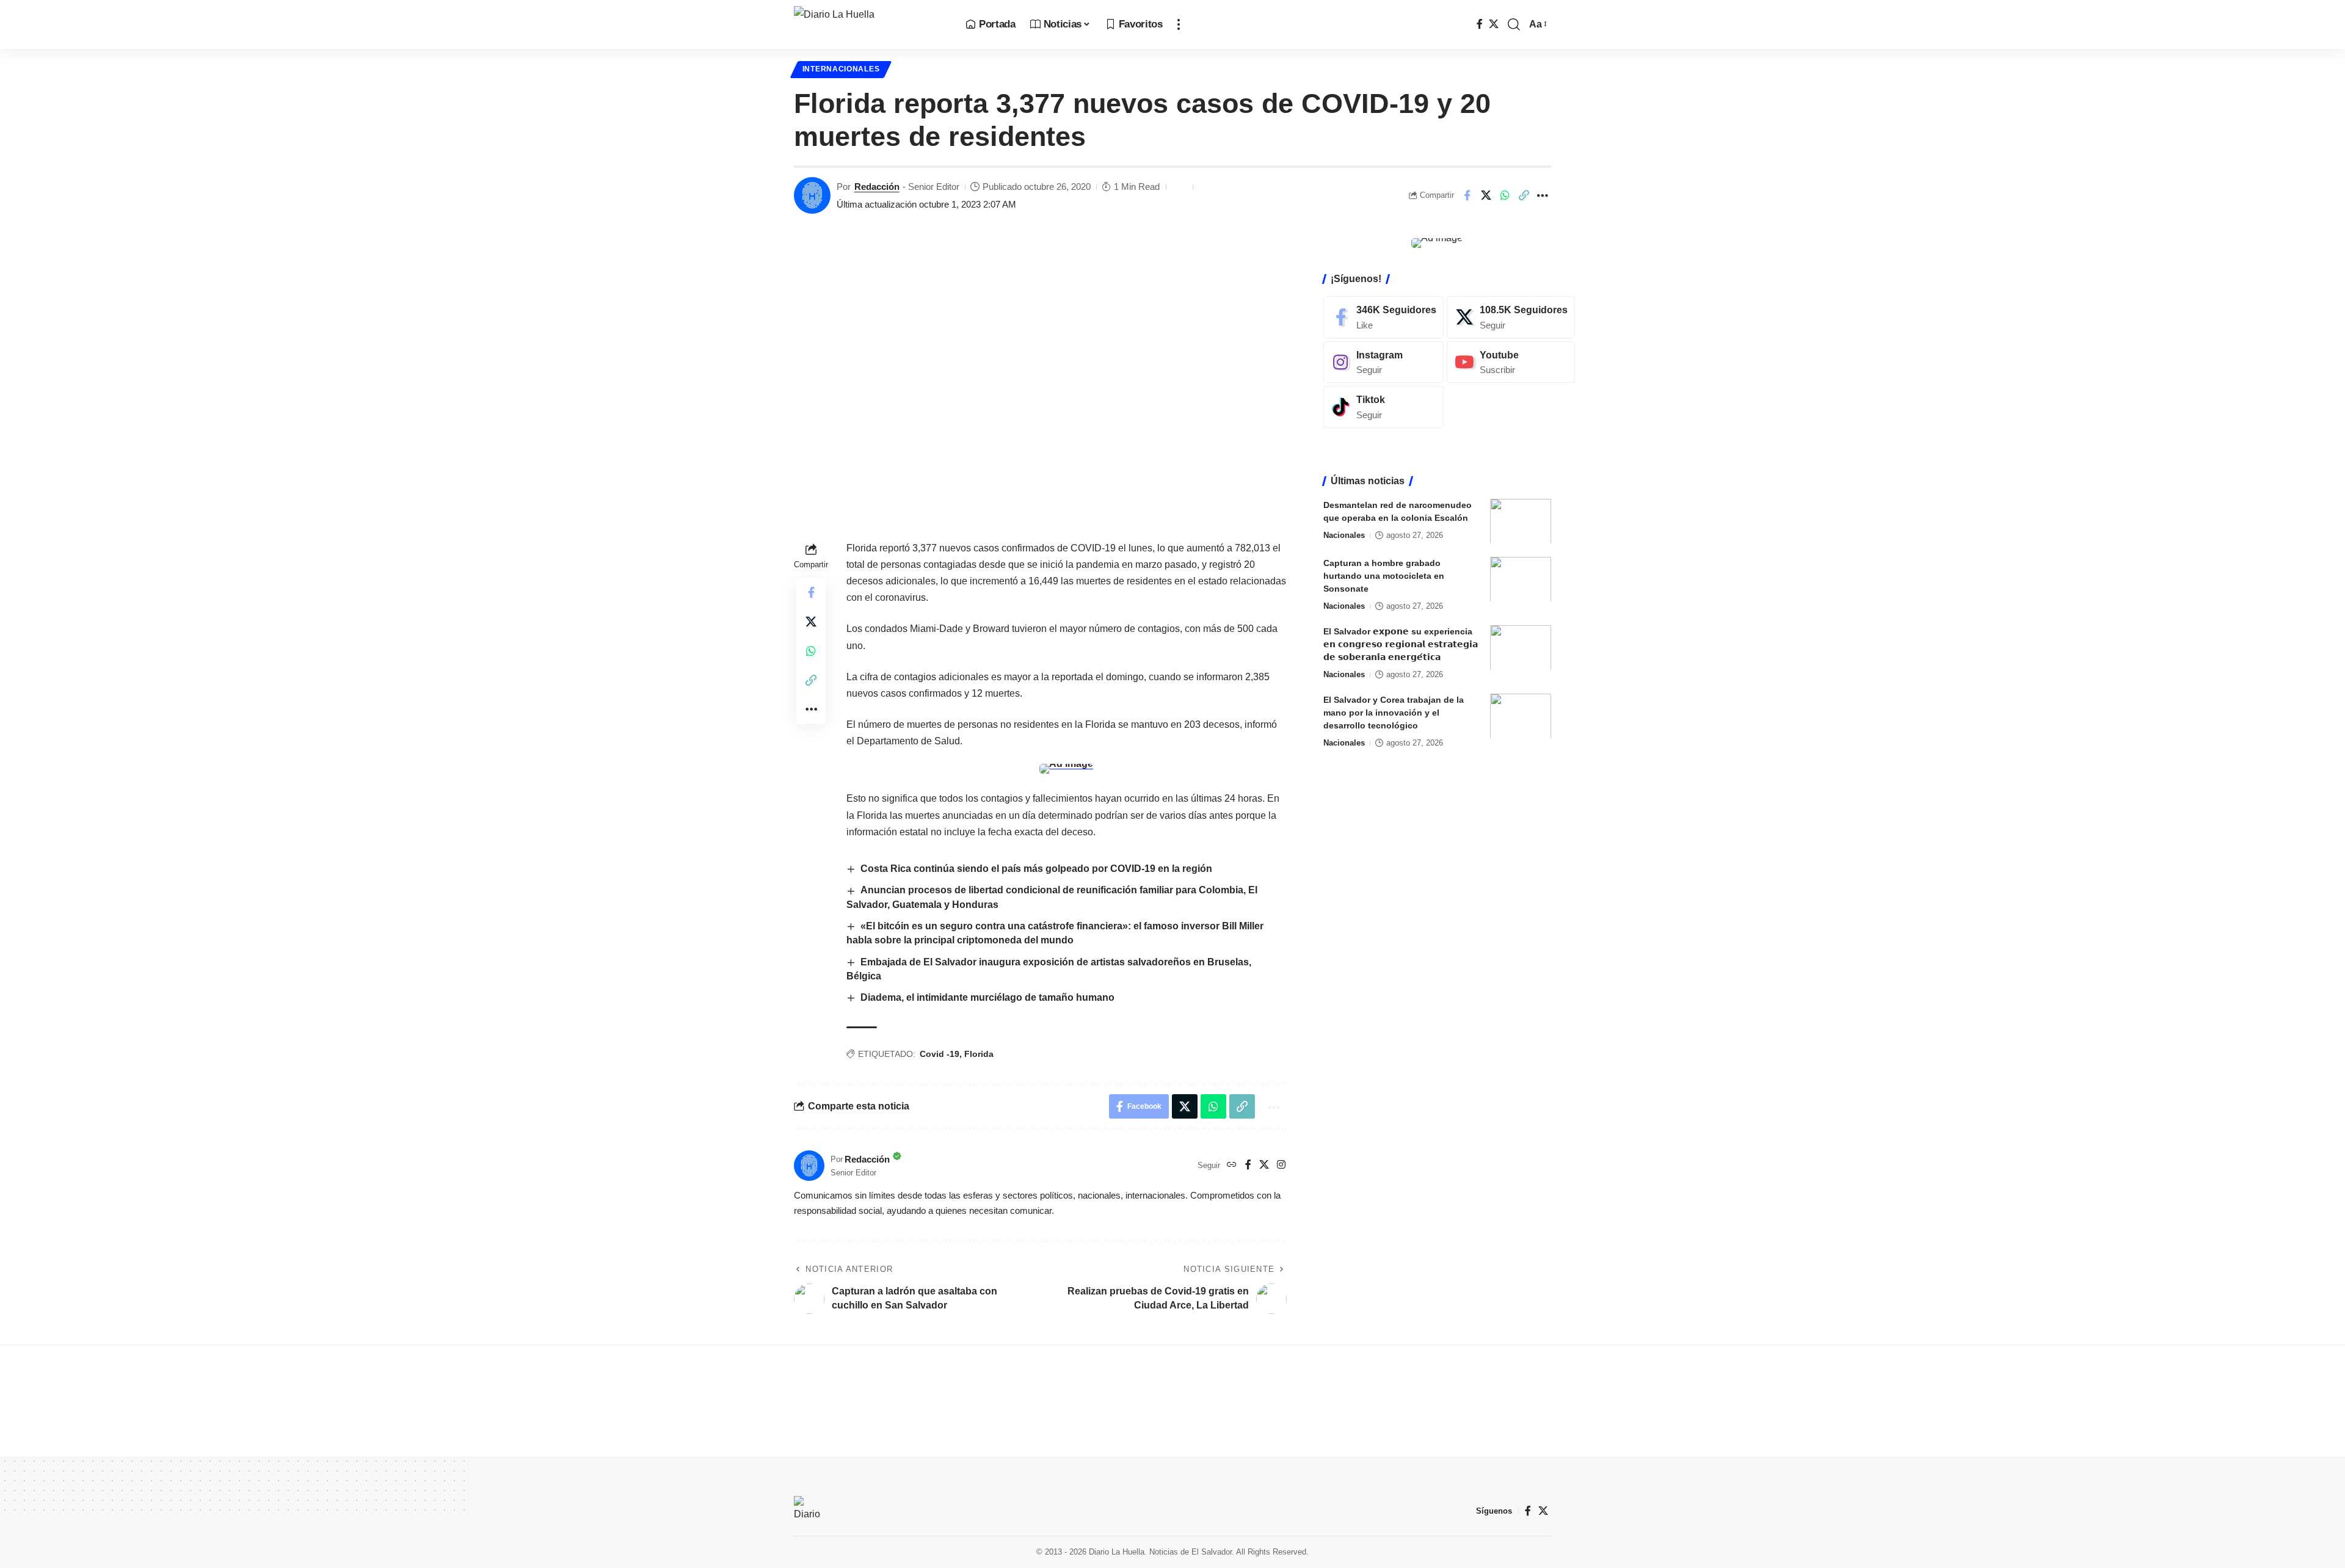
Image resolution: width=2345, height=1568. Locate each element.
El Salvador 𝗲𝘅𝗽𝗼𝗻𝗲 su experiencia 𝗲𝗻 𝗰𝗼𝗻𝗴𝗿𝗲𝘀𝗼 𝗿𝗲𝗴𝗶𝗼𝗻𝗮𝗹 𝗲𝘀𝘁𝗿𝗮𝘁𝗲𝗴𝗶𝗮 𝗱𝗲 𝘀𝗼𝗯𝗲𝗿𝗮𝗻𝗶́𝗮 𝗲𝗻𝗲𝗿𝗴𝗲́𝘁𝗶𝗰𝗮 (1401, 644)
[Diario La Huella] (870, 24)
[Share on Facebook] (1467, 195)
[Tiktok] (1383, 407)
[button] (1179, 24)
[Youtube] (1511, 362)
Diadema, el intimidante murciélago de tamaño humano (987, 997)
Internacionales (841, 69)
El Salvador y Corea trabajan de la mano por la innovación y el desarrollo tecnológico (1394, 712)
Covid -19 (940, 1054)
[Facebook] (1480, 24)
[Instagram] (1281, 1165)
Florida (979, 1054)
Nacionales (1344, 535)
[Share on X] (1486, 195)
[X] (1494, 24)
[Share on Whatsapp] (1505, 195)
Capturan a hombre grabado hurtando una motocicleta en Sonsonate (1384, 575)
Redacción (877, 187)
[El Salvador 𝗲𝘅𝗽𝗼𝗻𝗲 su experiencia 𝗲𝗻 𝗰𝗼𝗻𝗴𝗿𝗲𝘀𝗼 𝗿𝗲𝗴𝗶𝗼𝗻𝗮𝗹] (1521, 648)
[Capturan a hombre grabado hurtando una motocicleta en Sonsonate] (1521, 579)
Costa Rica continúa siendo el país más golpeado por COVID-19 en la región (1036, 869)
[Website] (1232, 1165)
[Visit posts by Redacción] (812, 195)
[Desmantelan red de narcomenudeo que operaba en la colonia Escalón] (1521, 521)
